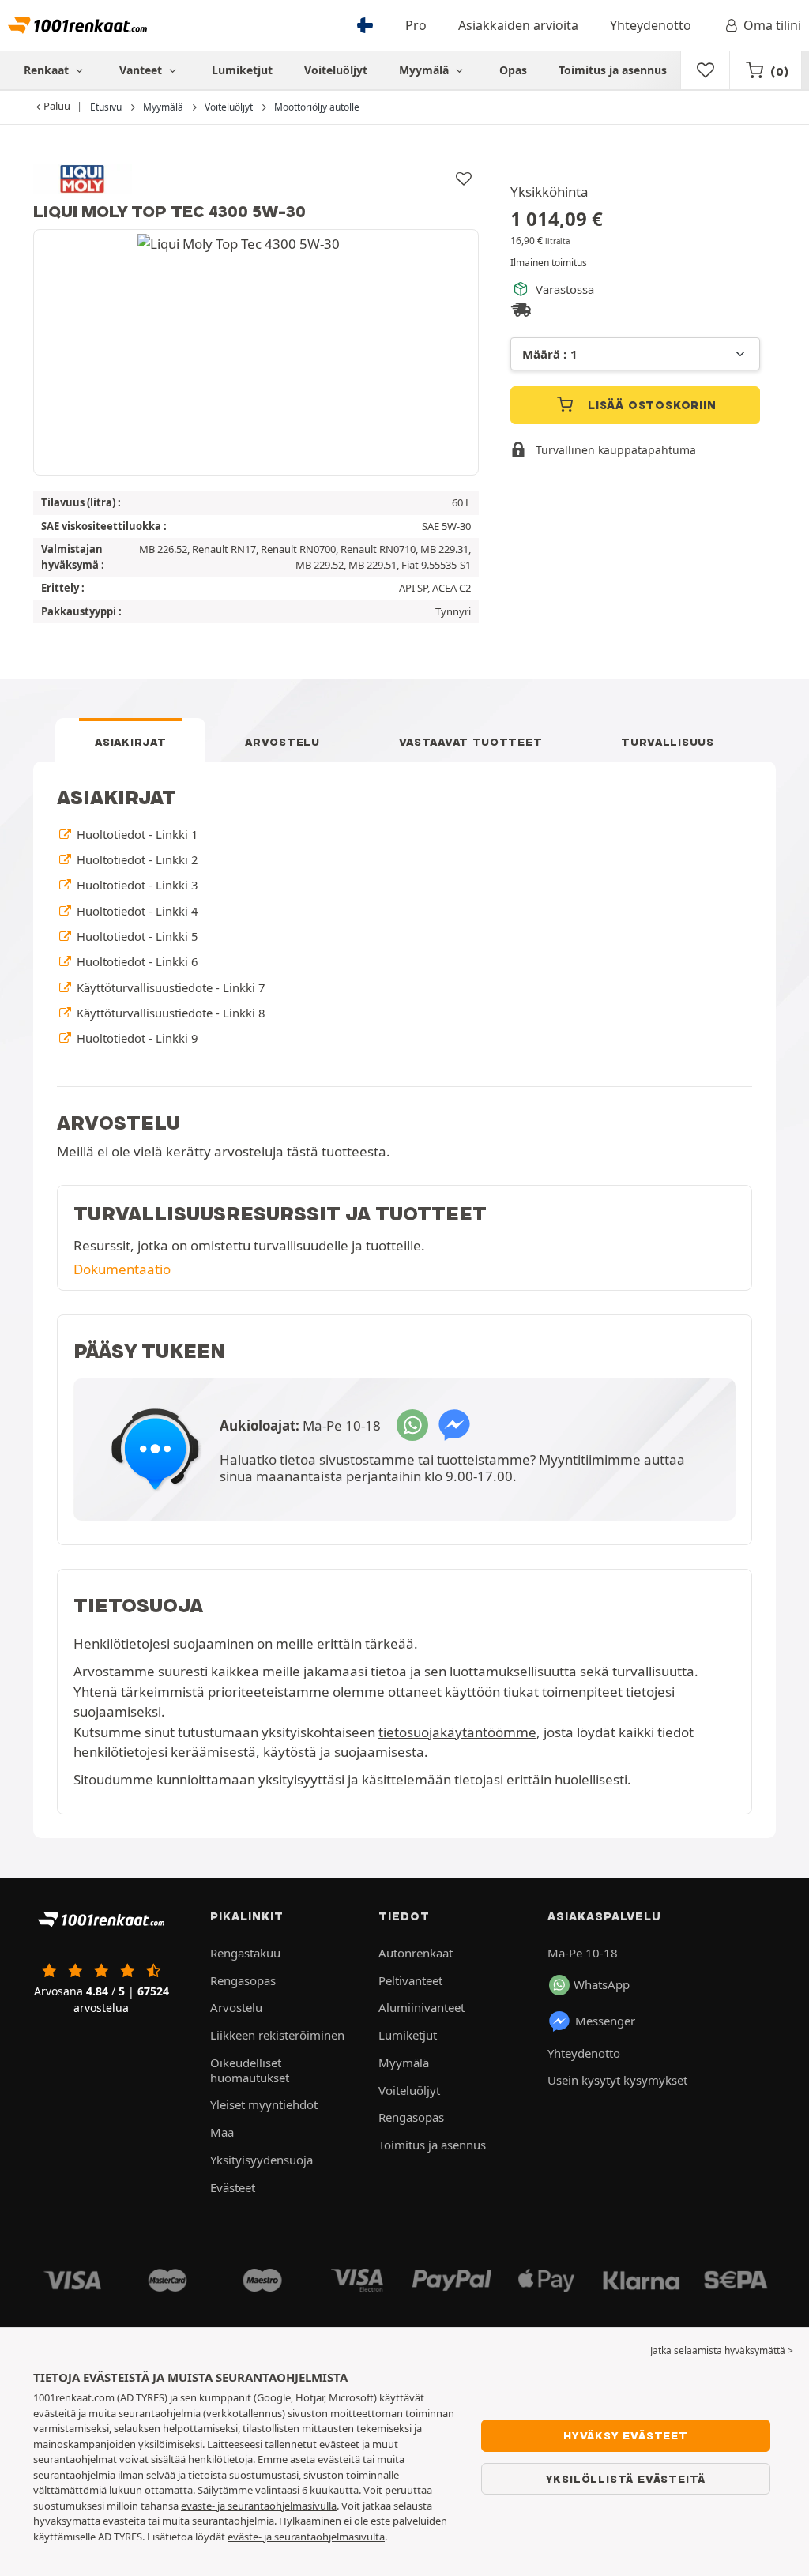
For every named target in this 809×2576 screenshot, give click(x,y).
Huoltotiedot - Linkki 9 (135, 1038)
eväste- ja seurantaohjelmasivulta (306, 2537)
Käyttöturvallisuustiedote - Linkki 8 (169, 1013)
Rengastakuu (245, 1953)
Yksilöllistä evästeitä (626, 2479)
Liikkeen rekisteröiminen (277, 2035)
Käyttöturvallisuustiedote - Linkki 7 (169, 987)
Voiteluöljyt (336, 70)
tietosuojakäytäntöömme (457, 1732)
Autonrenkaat (416, 1953)
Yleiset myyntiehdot (264, 2104)
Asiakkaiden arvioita (518, 25)
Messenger (605, 2021)
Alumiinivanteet (421, 2007)
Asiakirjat (130, 742)
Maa (222, 2132)
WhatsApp (602, 1984)
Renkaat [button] (48, 70)
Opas (513, 70)
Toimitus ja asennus (613, 70)
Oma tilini (772, 25)
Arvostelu (282, 742)
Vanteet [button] (142, 70)
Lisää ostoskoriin (650, 405)
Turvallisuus (667, 742)
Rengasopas (243, 1980)
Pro (416, 25)
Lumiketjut (242, 70)
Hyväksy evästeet (626, 2435)
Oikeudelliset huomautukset (250, 2070)
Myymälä (425, 70)
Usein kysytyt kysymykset (617, 2080)
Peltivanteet (410, 1980)
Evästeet (233, 2187)
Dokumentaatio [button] (122, 1269)
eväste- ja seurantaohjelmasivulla (259, 2506)
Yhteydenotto (651, 25)
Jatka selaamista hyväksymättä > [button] (722, 2350)
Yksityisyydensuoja (262, 2160)
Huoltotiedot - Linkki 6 (135, 961)
